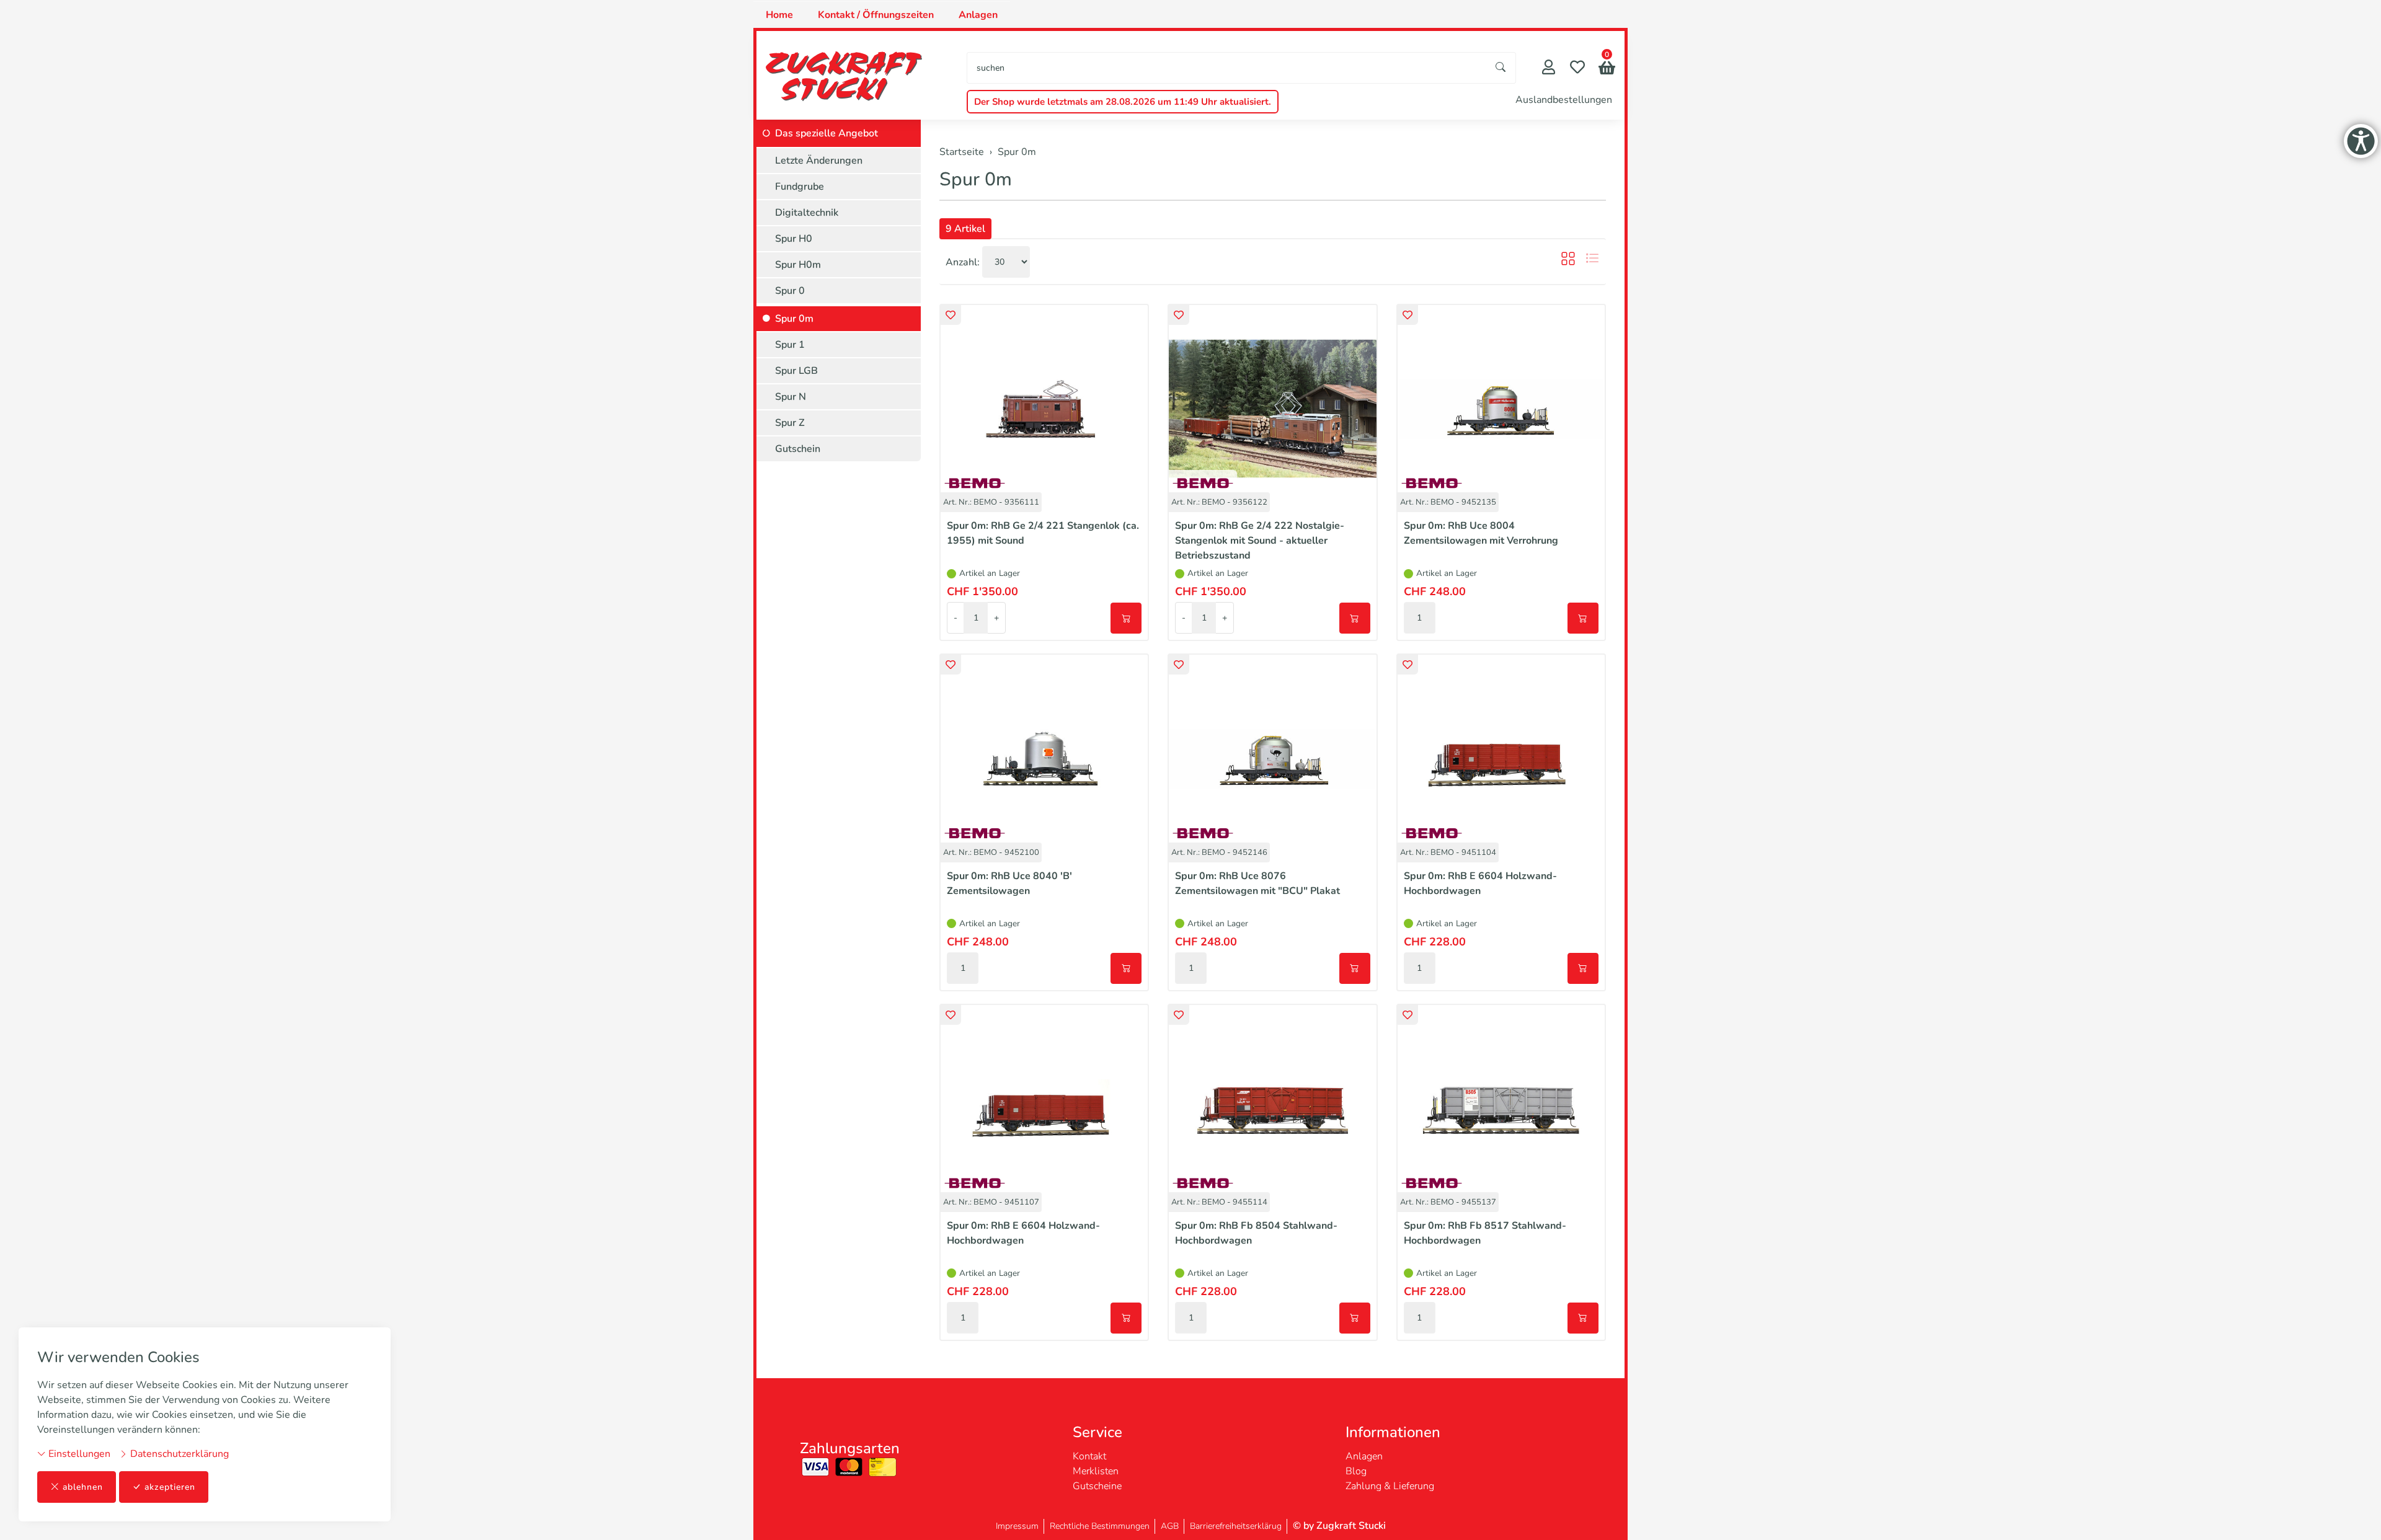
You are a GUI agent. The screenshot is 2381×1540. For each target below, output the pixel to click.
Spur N (791, 397)
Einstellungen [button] (78, 1454)
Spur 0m (976, 179)
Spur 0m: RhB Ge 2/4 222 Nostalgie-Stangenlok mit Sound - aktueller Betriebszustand (1260, 541)
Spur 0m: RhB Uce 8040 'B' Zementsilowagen (1009, 883)
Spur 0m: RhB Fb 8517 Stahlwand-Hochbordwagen (1485, 1233)
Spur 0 (790, 291)
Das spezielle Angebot (827, 133)
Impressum (1017, 1526)
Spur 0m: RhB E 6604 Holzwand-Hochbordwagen (1480, 883)
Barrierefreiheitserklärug (1236, 1526)
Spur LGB (796, 371)
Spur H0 (794, 239)
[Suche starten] (1501, 68)
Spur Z (790, 423)
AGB (1170, 1526)
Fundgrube (800, 187)
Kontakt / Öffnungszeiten (876, 15)
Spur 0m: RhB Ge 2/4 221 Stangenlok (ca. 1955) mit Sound (1043, 533)
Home (779, 15)
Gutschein (798, 449)
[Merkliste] (1577, 69)
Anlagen (978, 15)
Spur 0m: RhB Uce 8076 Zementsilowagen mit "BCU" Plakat (1257, 883)
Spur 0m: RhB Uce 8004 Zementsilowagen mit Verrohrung (1481, 533)
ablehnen (83, 1487)
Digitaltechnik (807, 213)
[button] (1607, 69)
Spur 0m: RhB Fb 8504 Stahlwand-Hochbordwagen (1256, 1233)
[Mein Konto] (1549, 69)
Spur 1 (790, 345)
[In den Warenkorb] (1126, 618)
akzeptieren (170, 1487)
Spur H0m (798, 265)
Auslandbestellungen (1564, 100)
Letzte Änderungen (819, 161)
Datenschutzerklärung (178, 1454)
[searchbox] (1227, 68)
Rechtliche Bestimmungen (1100, 1526)
